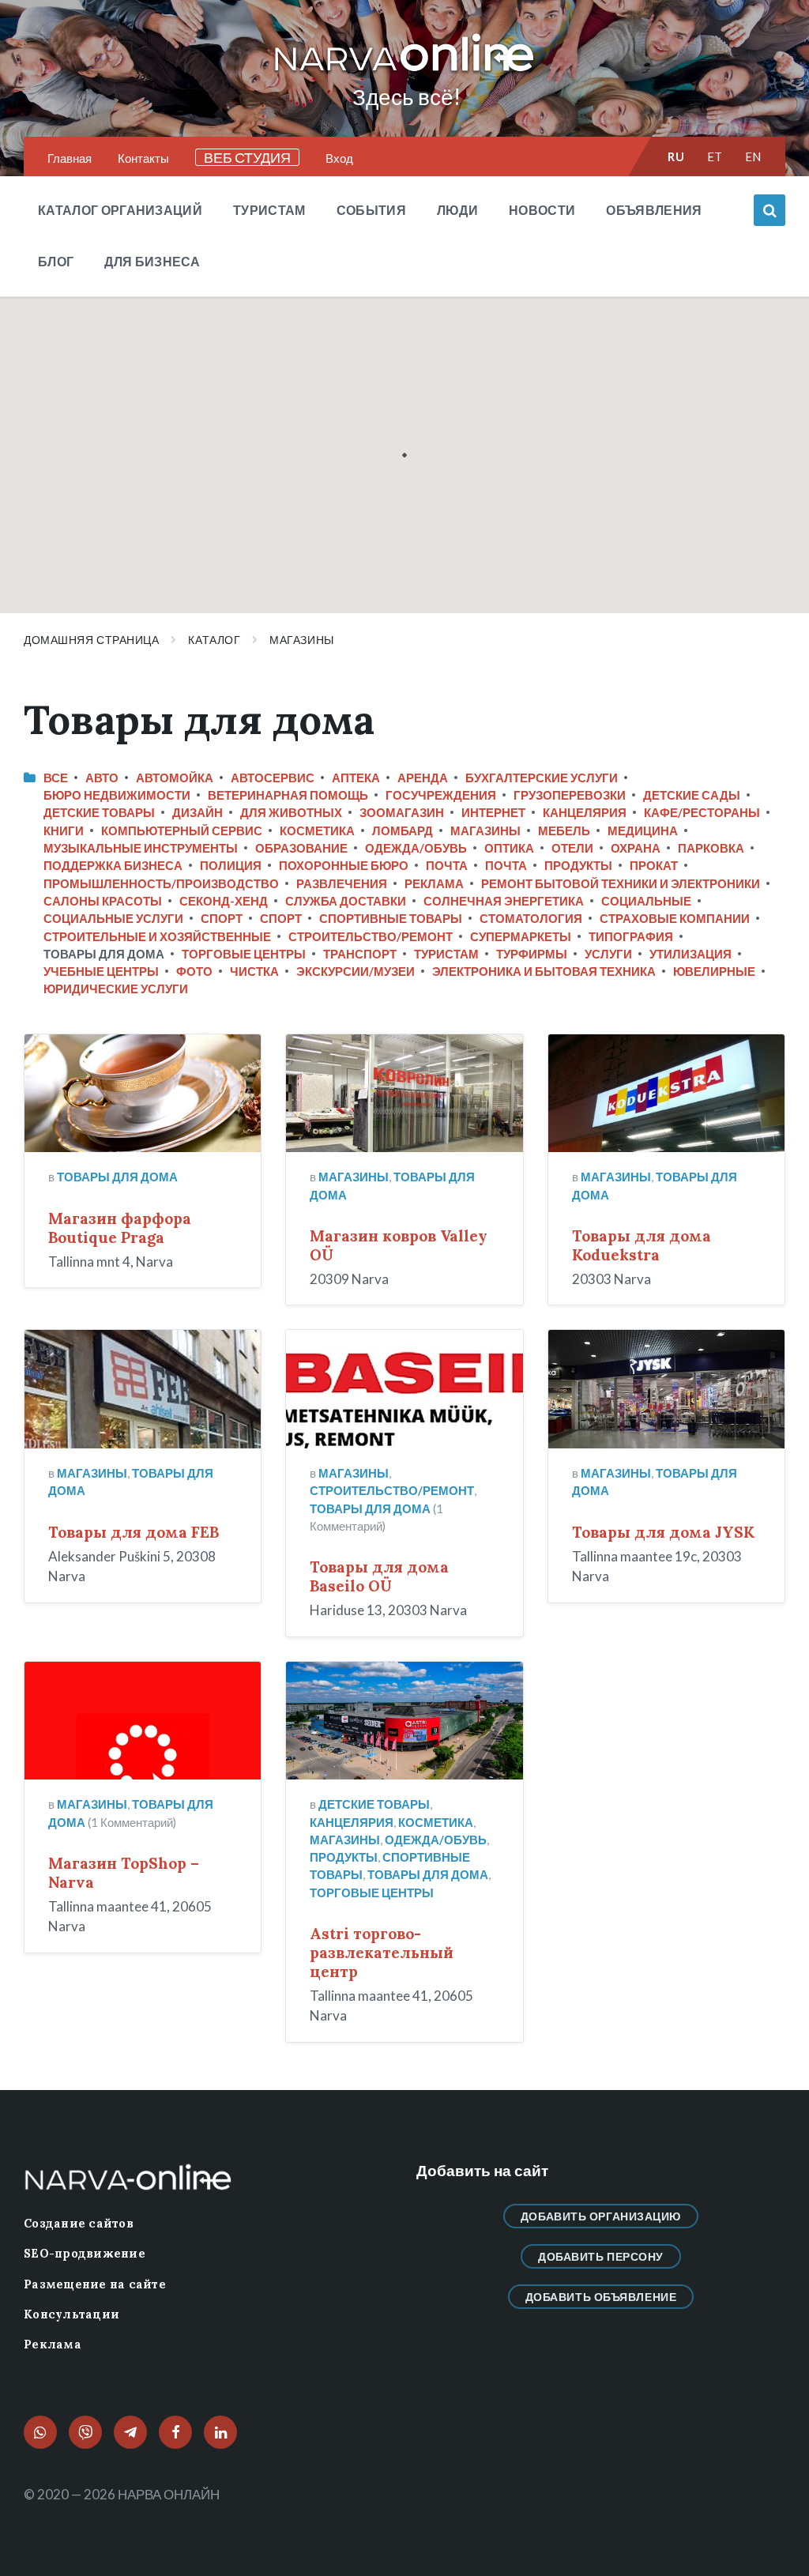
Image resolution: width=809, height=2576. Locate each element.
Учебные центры (101, 971)
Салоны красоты (103, 901)
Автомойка (175, 778)
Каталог (214, 640)
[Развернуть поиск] (769, 210)
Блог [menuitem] (56, 261)
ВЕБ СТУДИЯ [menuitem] (247, 157)
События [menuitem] (371, 210)
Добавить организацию (601, 2216)
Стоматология (531, 918)
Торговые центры (244, 954)
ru (676, 156)
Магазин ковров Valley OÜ (399, 1245)
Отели (572, 848)
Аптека (356, 778)
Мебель (564, 830)
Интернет (493, 812)
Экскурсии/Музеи (356, 971)
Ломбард (403, 830)
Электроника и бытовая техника (544, 971)
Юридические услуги (116, 989)
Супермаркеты (521, 936)
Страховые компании (675, 918)
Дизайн (198, 812)
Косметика (317, 830)
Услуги (608, 954)
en (753, 156)
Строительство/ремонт (371, 936)
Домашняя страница (91, 640)
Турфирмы (532, 954)
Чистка (254, 971)
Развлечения (342, 883)
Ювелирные (714, 971)
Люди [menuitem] (457, 210)
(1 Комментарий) (132, 1822)
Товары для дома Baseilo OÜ (379, 1576)
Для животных (291, 812)
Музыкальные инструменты (141, 848)
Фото (194, 971)
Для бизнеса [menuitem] (152, 261)
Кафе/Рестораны (702, 812)
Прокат (654, 865)
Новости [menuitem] (542, 210)
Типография (631, 936)
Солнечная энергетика (504, 901)
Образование (301, 848)
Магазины (301, 640)
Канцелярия (585, 812)
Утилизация (690, 954)
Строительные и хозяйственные (157, 936)
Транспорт (360, 954)
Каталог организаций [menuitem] (120, 210)
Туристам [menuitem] (269, 210)
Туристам (446, 954)
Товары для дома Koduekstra (642, 1245)
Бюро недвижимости (117, 795)
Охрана (636, 848)
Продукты (578, 865)
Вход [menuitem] (339, 158)
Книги (64, 830)
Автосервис (273, 778)
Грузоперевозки (570, 795)
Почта (447, 865)
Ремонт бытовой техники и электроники (621, 883)
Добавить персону (601, 2256)
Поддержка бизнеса (113, 865)
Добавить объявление (601, 2297)
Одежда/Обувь (416, 848)
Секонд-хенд (224, 901)
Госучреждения (441, 795)
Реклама (434, 883)
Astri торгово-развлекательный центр (382, 1953)
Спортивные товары (391, 918)
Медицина (643, 830)
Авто (102, 778)
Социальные (646, 901)
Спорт (222, 918)
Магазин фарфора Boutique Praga (120, 1228)
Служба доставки (346, 901)
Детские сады (692, 795)
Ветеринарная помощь (288, 795)
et (715, 156)
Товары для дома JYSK (663, 1532)
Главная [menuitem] (70, 158)
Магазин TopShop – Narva (124, 1873)
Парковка (711, 848)
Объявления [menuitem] (654, 210)
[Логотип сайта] (404, 72)
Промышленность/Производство (161, 883)
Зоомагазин (402, 812)
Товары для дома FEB (134, 1532)
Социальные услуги (113, 918)
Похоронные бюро (344, 865)
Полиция (231, 865)
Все (56, 778)
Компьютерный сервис (182, 830)
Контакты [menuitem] (143, 158)
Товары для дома (117, 1177)
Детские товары (99, 812)
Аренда (423, 778)
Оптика (509, 848)
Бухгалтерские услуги (542, 778)
